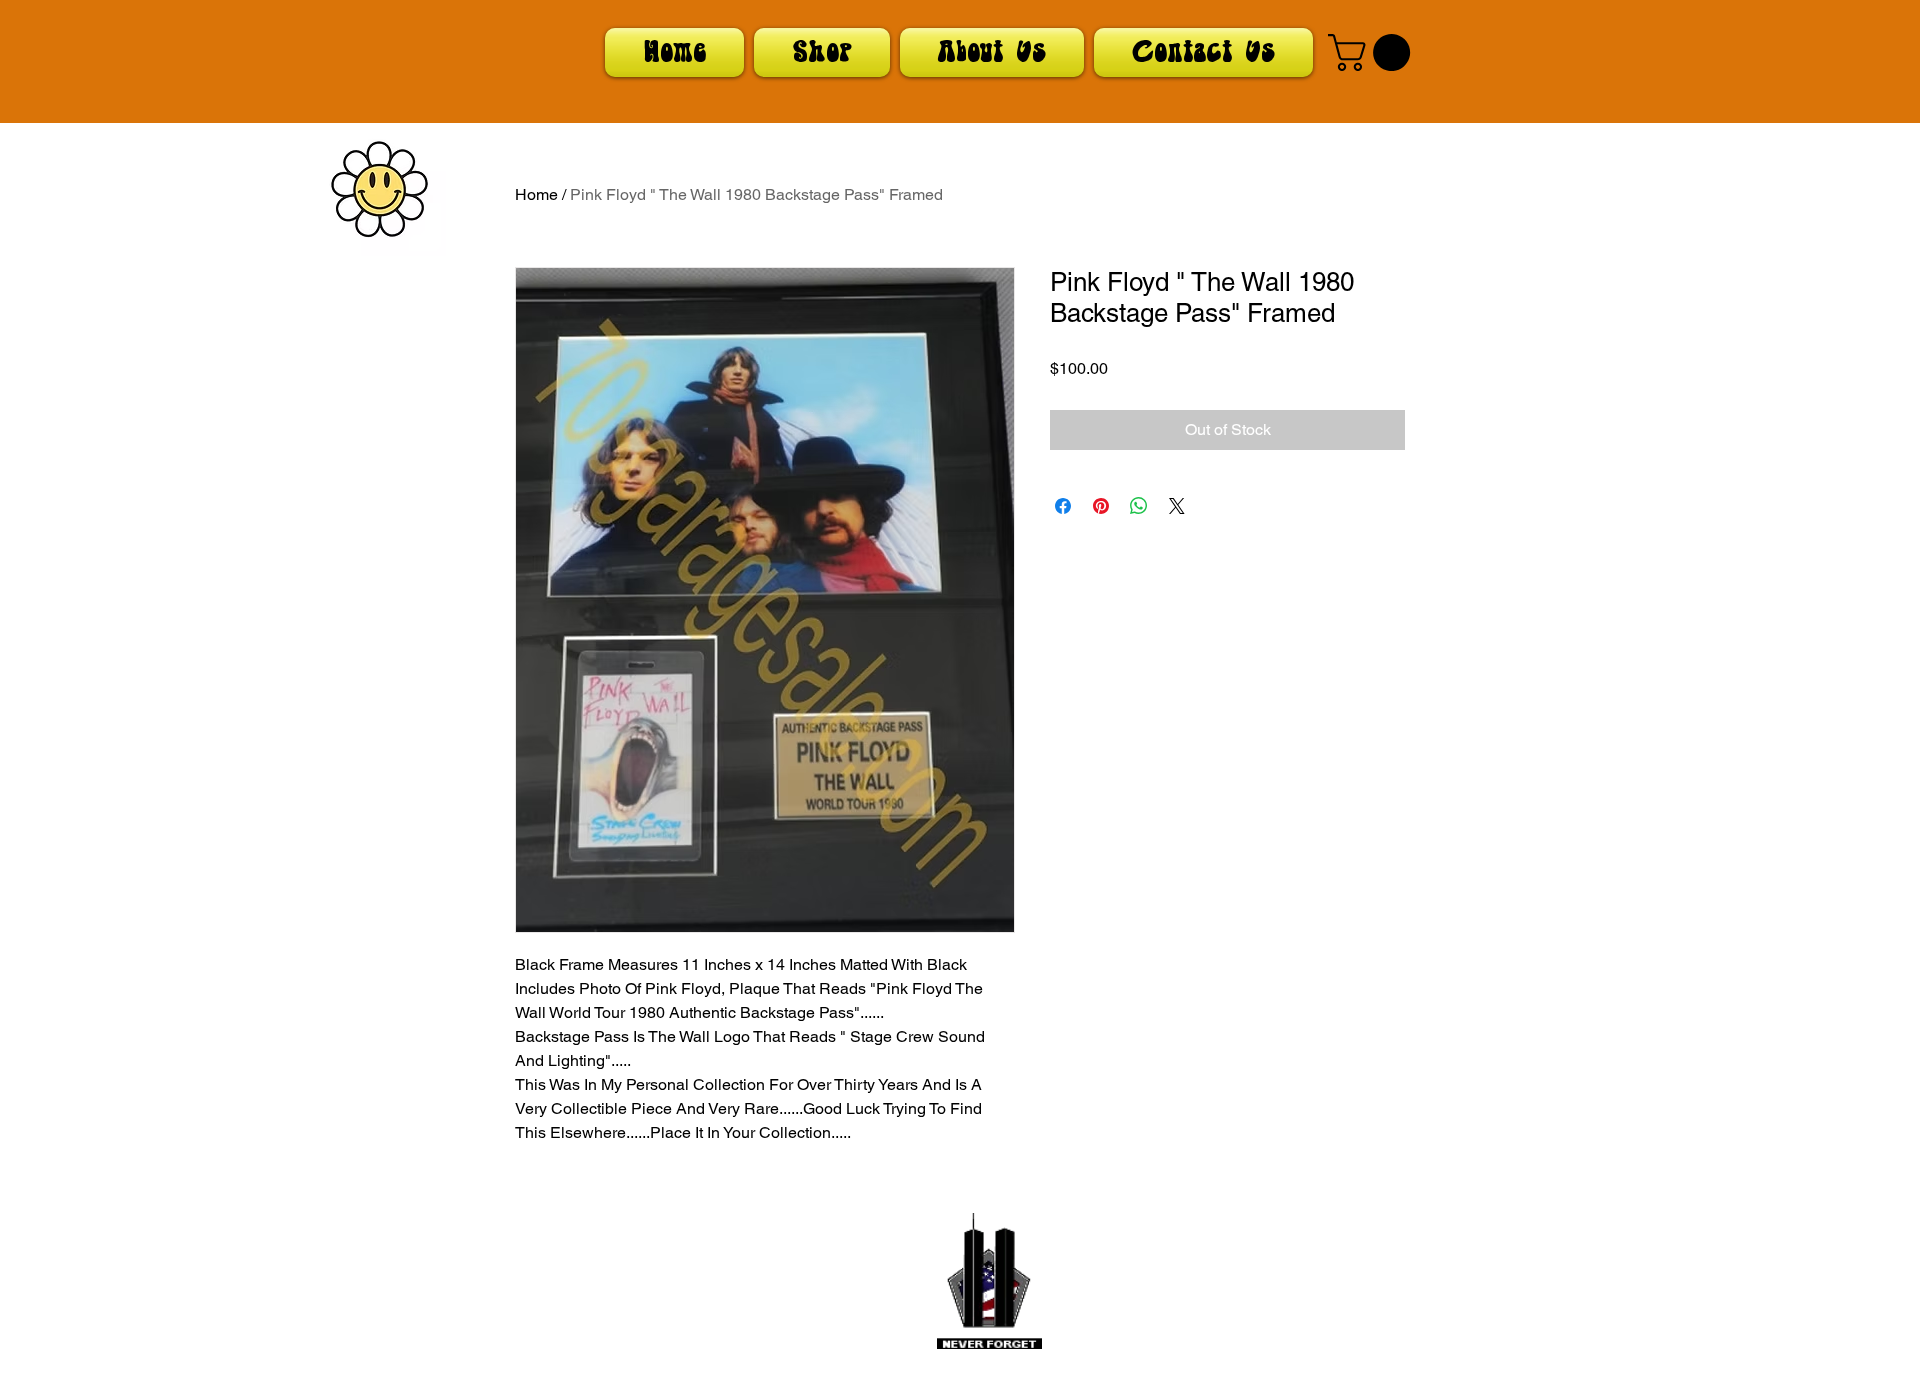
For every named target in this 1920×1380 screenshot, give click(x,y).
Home (536, 194)
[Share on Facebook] (1063, 506)
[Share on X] (1177, 506)
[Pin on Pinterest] (1101, 506)
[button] (1373, 52)
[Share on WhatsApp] (1139, 506)
